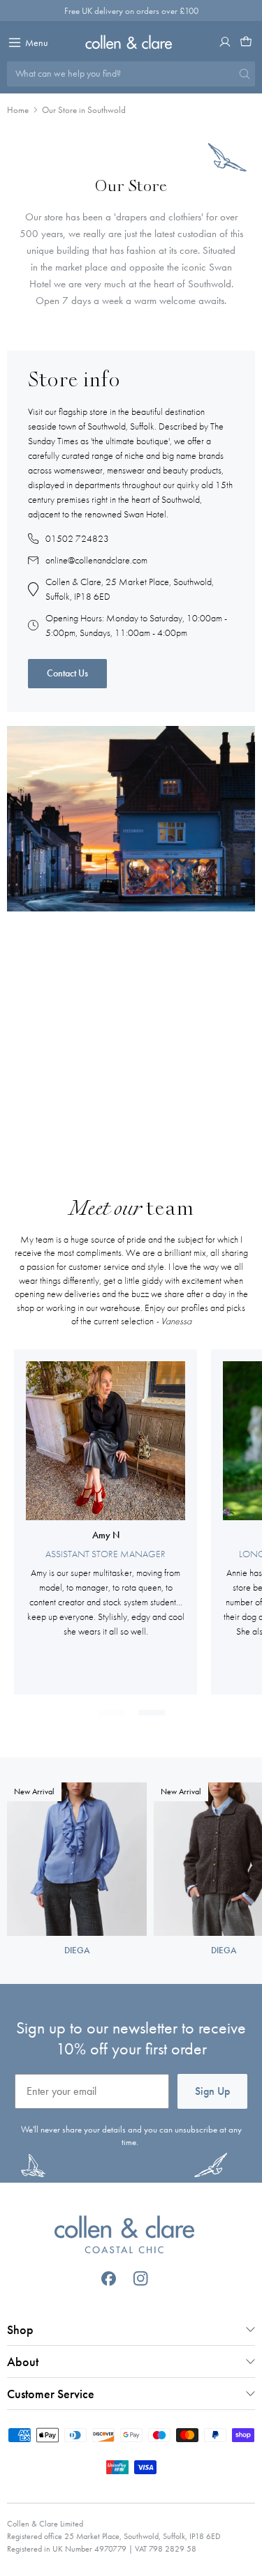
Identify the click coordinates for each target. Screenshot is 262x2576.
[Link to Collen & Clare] (124, 2236)
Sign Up (212, 2091)
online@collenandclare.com (96, 560)
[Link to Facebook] (109, 2279)
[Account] (225, 42)
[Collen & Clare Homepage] (131, 42)
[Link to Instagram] (141, 2279)
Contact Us (67, 673)
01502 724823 (77, 538)
